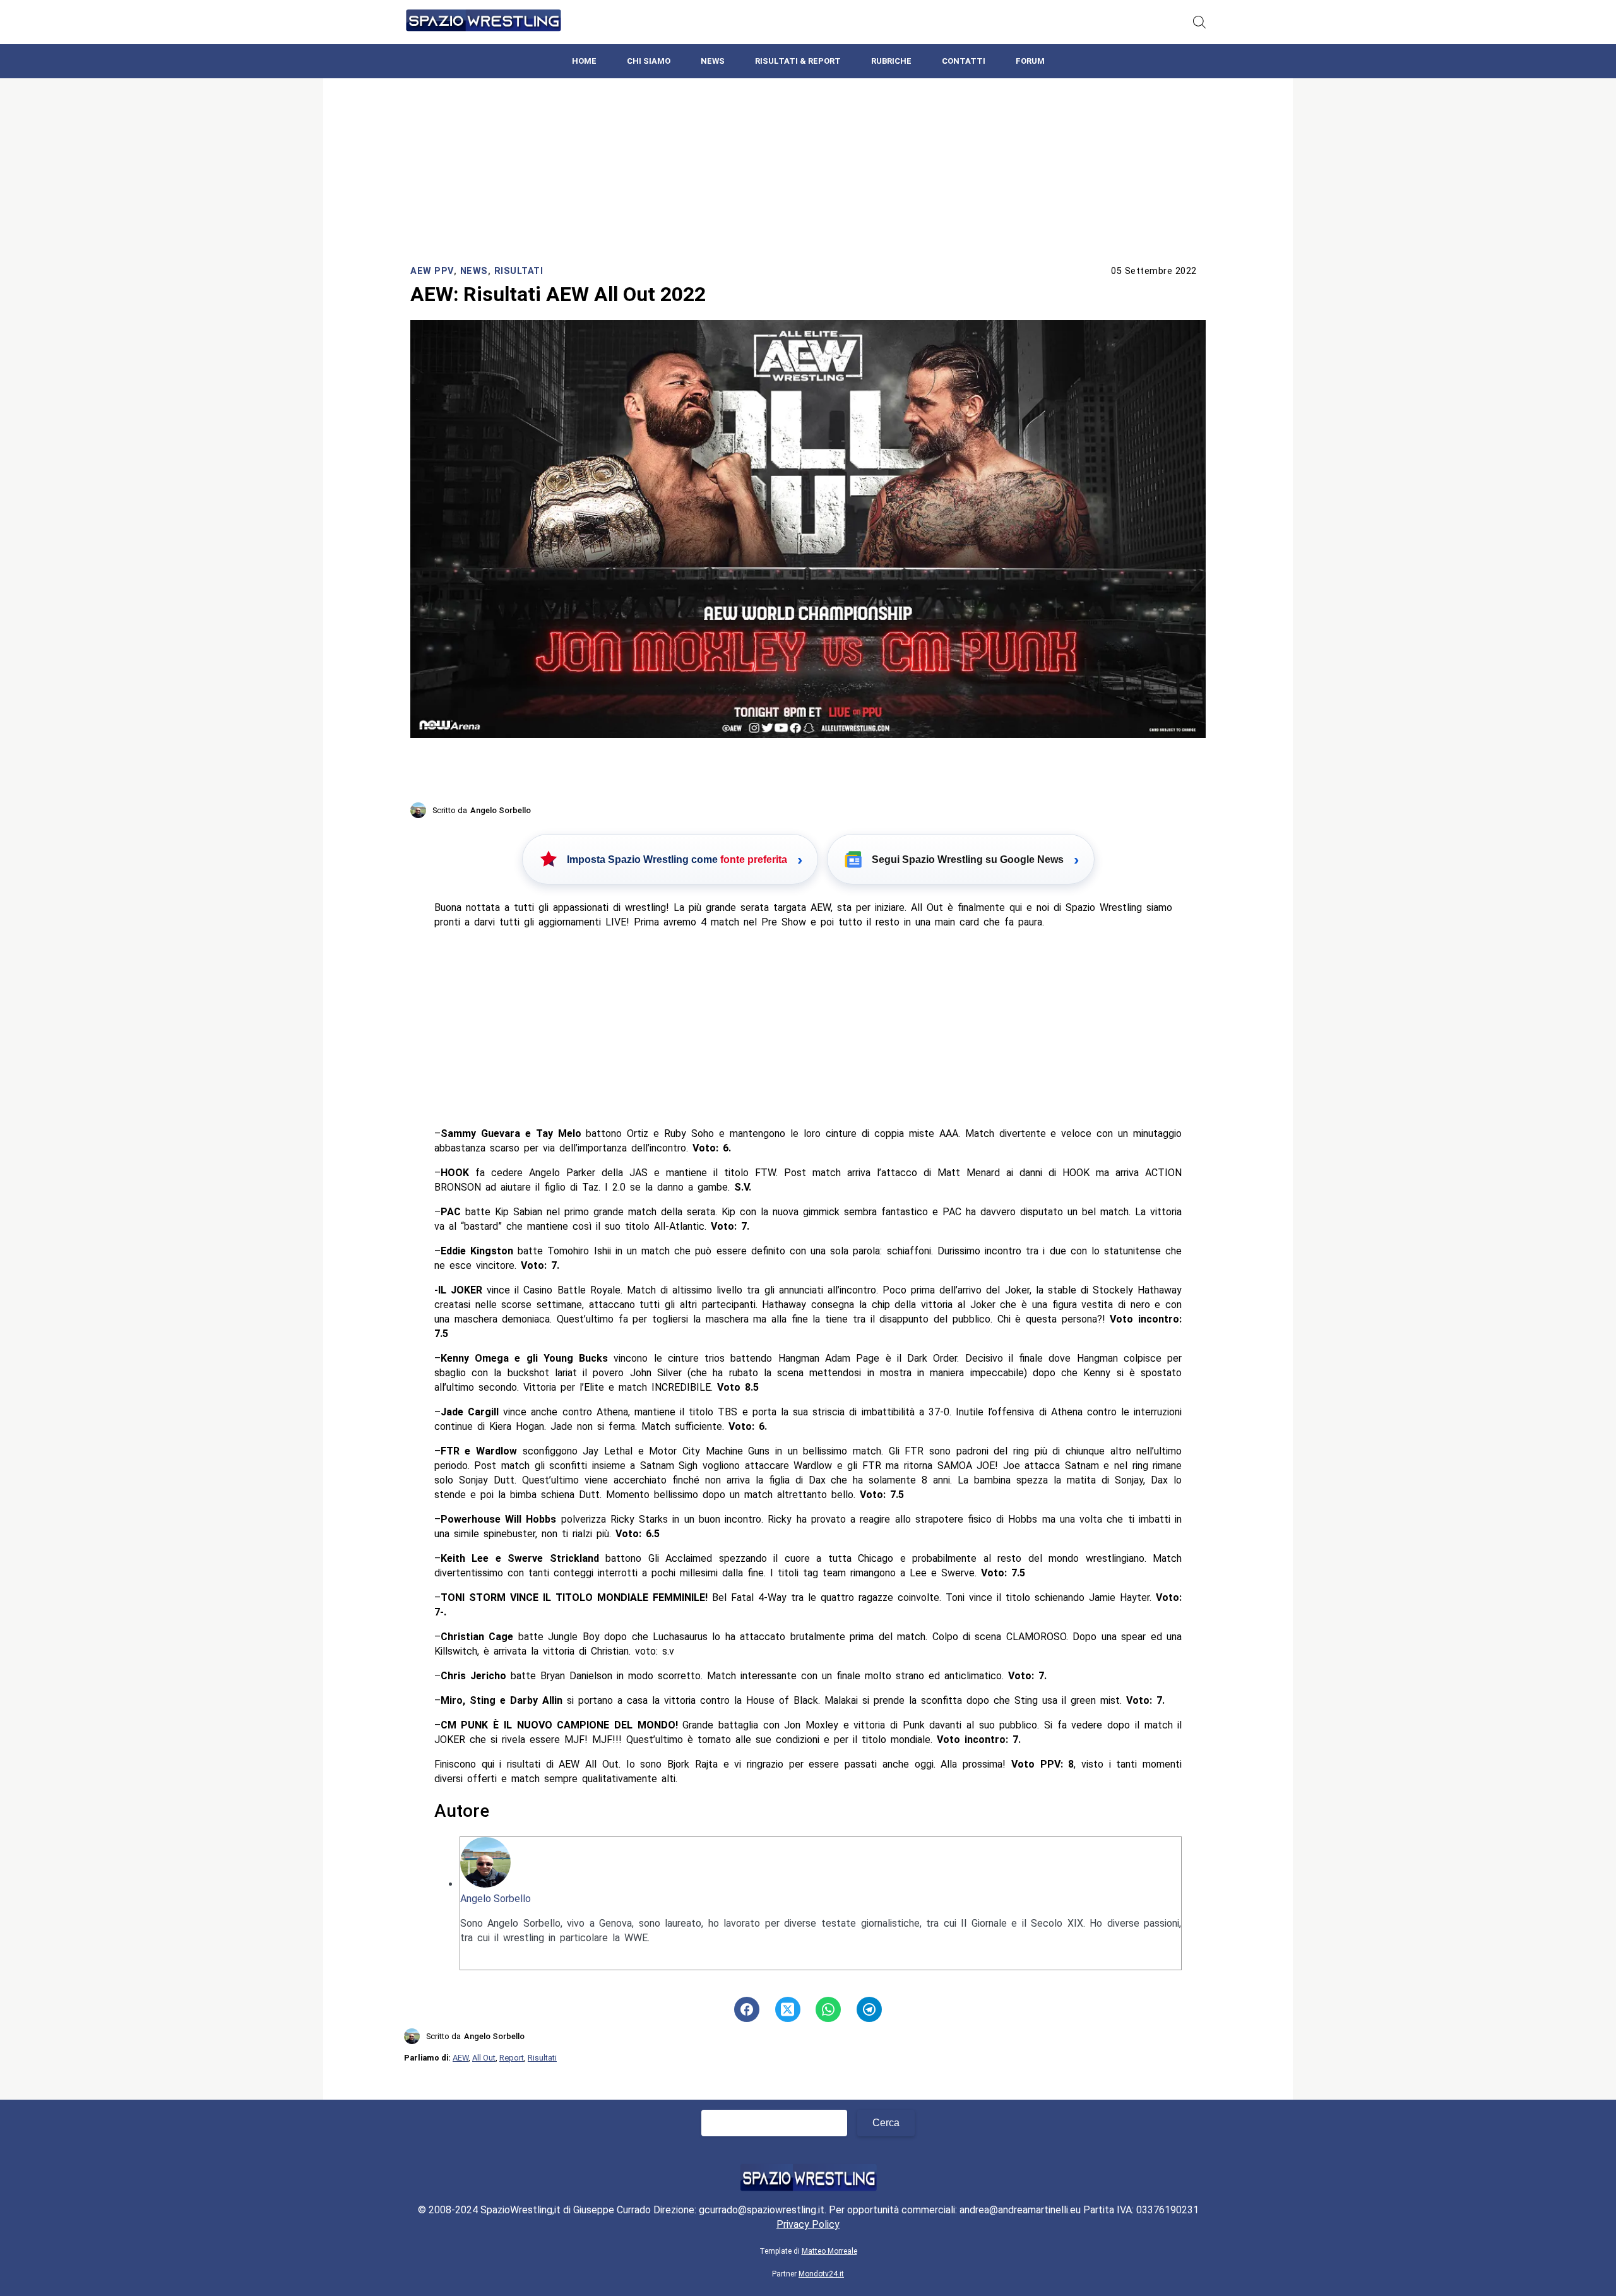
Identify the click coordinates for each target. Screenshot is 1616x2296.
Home (584, 61)
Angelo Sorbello (496, 1899)
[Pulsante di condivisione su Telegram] (869, 2009)
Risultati (519, 271)
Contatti (964, 61)
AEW (460, 2058)
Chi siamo (649, 61)
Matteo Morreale (829, 2251)
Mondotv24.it (821, 2274)
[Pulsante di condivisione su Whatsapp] (828, 2009)
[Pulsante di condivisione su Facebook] (747, 2009)
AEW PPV (432, 271)
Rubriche (891, 61)
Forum (1030, 61)
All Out (484, 2058)
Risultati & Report (798, 61)
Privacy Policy (808, 2224)
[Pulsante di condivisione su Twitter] (788, 2009)
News (713, 61)
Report (512, 2058)
